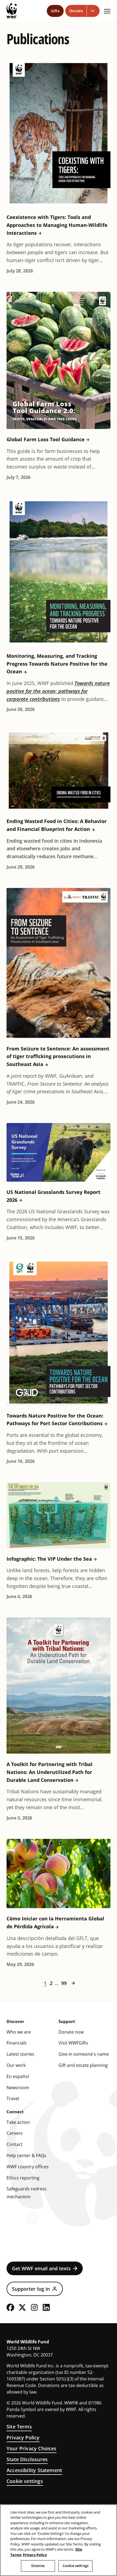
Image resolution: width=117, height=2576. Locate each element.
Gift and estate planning (83, 2065)
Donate (76, 11)
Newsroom (18, 2088)
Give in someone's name (84, 2054)
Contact (15, 2144)
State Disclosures (27, 2459)
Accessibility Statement (34, 2470)
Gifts (55, 11)
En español (18, 2076)
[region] (59, 2540)
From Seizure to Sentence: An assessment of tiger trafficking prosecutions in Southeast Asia (58, 1056)
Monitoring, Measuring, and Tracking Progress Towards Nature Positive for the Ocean (57, 664)
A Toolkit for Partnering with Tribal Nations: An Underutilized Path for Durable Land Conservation (50, 1772)
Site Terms (19, 2427)
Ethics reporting (23, 2178)
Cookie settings (25, 2481)
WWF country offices (28, 2167)
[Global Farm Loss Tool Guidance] (59, 360)
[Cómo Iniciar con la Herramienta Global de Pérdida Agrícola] (59, 1874)
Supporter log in (31, 2289)
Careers (15, 2133)
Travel (13, 2098)
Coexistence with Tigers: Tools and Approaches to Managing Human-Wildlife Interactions (57, 225)
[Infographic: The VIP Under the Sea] (59, 1515)
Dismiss (38, 2566)
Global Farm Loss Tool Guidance (46, 439)
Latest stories (20, 2054)
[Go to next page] (73, 1983)
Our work (16, 2065)
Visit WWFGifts (73, 2043)
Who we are (19, 2032)
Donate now (71, 2032)
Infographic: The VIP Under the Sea (49, 1559)
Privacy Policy (23, 2437)
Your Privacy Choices (32, 2448)
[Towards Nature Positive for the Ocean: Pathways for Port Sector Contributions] (59, 1332)
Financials (17, 2043)
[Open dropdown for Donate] (93, 11)
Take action (18, 2122)
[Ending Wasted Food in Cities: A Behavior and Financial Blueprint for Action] (59, 771)
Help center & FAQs (26, 2155)
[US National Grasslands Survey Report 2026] (59, 1152)
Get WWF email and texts (41, 2268)
